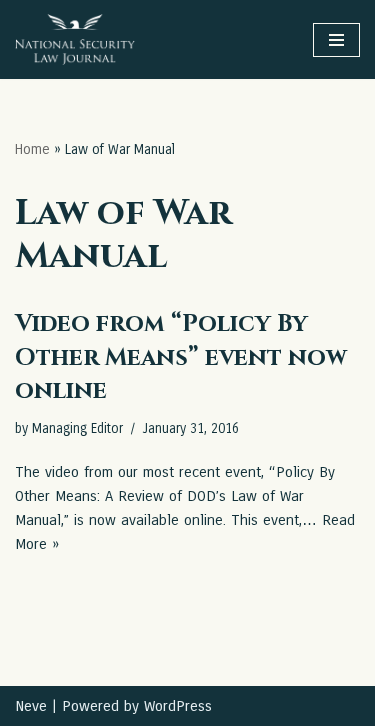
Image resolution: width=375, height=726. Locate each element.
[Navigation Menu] (336, 40)
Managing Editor (77, 429)
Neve (31, 706)
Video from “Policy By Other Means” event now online (181, 357)
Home (32, 149)
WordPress (178, 706)
